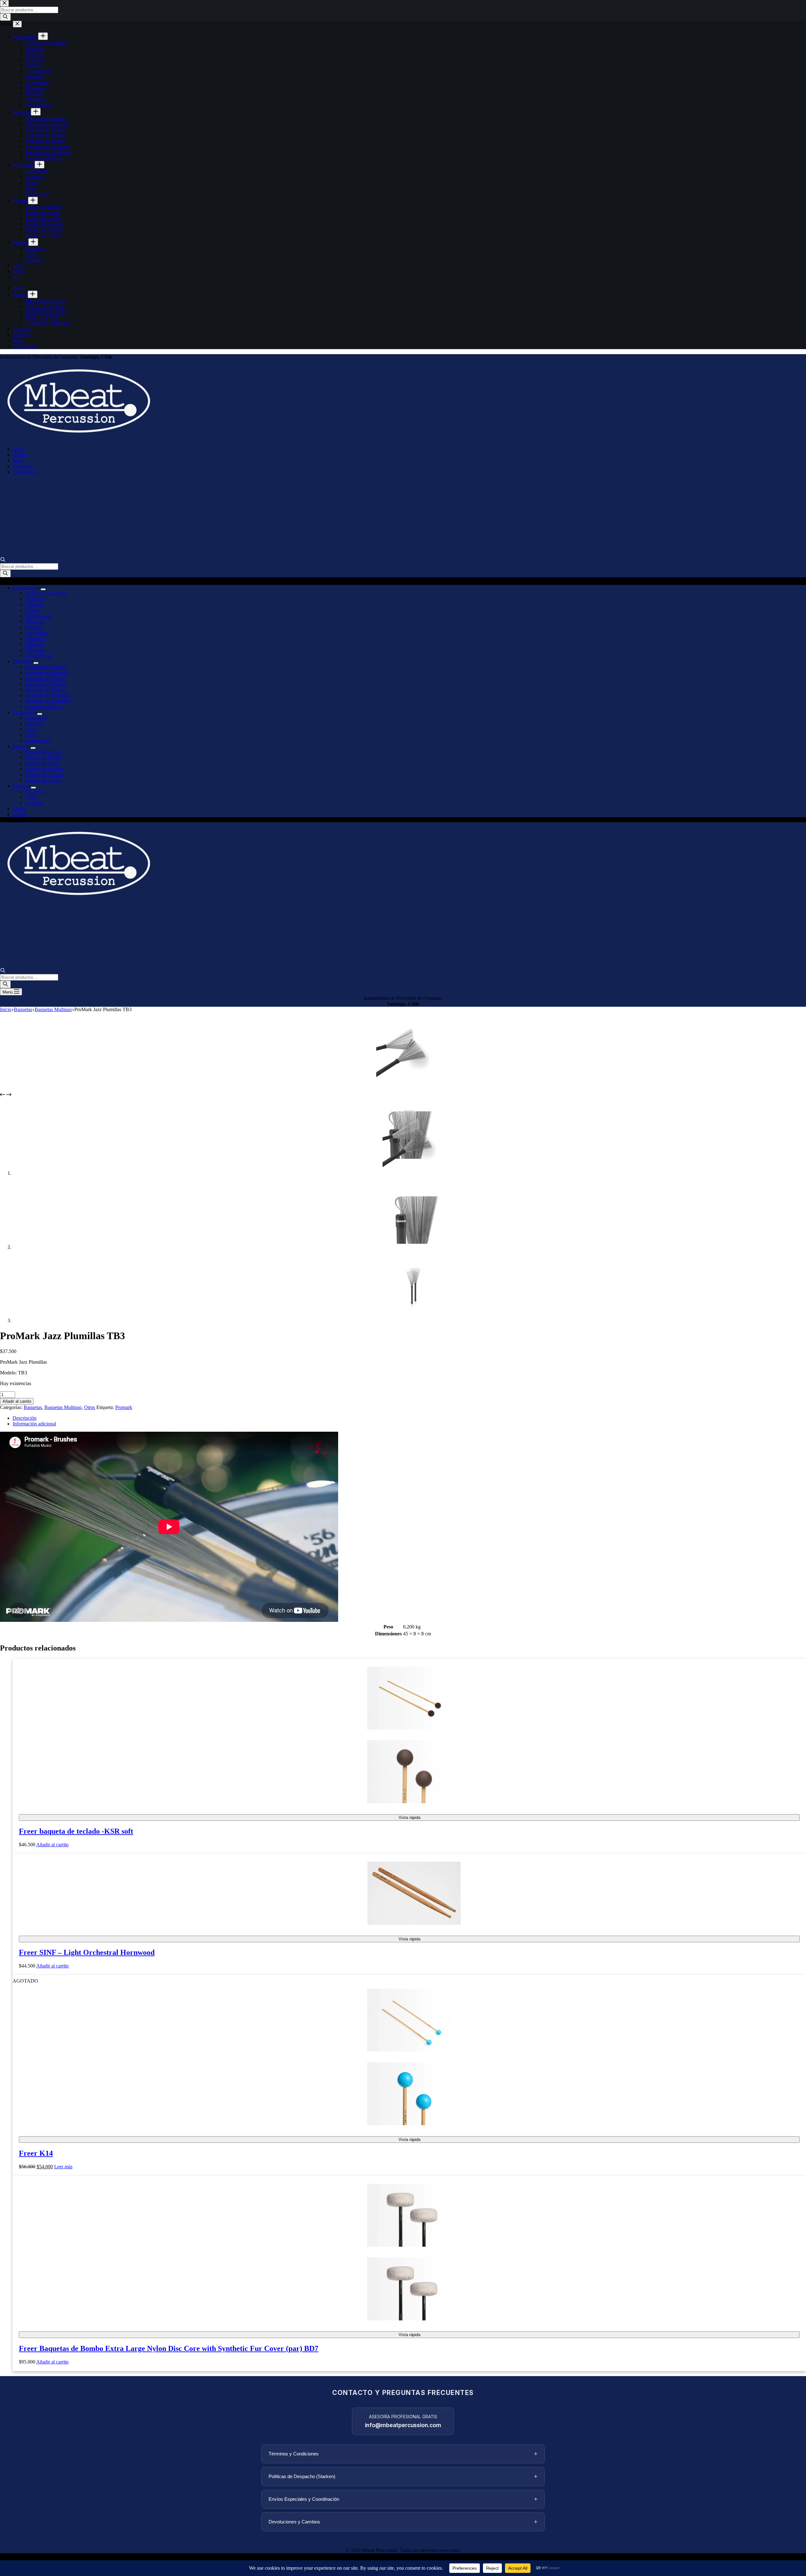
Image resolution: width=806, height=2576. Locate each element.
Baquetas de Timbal (45, 690)
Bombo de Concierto (46, 593)
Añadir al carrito (17, 1401)
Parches (20, 746)
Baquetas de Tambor (46, 678)
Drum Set (35, 599)
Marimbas (35, 639)
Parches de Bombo (44, 758)
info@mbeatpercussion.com (403, 2425)
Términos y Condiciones (403, 2454)
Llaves (32, 729)
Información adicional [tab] (34, 1424)
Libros (19, 809)
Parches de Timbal (43, 780)
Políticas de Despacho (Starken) (403, 2476)
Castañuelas (37, 633)
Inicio (18, 449)
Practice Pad (37, 741)
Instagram (22, 466)
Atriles (19, 814)
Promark (124, 1407)
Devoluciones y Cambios (403, 2522)
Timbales (34, 627)
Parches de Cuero (43, 763)
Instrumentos (25, 588)
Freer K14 (36, 2153)
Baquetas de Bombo (45, 667)
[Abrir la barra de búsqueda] (3, 560)
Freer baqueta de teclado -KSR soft (76, 1831)
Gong (31, 797)
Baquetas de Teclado (46, 684)
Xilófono (34, 605)
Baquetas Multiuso (44, 707)
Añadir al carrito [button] (52, 1845)
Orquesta (34, 803)
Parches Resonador (44, 769)
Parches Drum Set (43, 752)
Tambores (35, 622)
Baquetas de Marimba (47, 673)
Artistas (20, 455)
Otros (31, 735)
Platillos (20, 786)
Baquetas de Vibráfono (48, 701)
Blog (17, 460)
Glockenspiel (38, 616)
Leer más (63, 2167)
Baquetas (22, 661)
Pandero (33, 610)
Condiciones (25, 472)
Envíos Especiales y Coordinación (403, 2499)
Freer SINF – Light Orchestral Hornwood (87, 1952)
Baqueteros (36, 718)
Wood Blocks (39, 656)
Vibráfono (35, 650)
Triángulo (35, 644)
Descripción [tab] (25, 1418)
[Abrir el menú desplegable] (43, 589)
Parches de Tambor (44, 775)
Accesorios (24, 712)
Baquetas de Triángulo (48, 695)
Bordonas (35, 724)
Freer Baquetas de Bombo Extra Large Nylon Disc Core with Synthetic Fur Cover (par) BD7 (169, 2348)
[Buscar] (5, 574)
